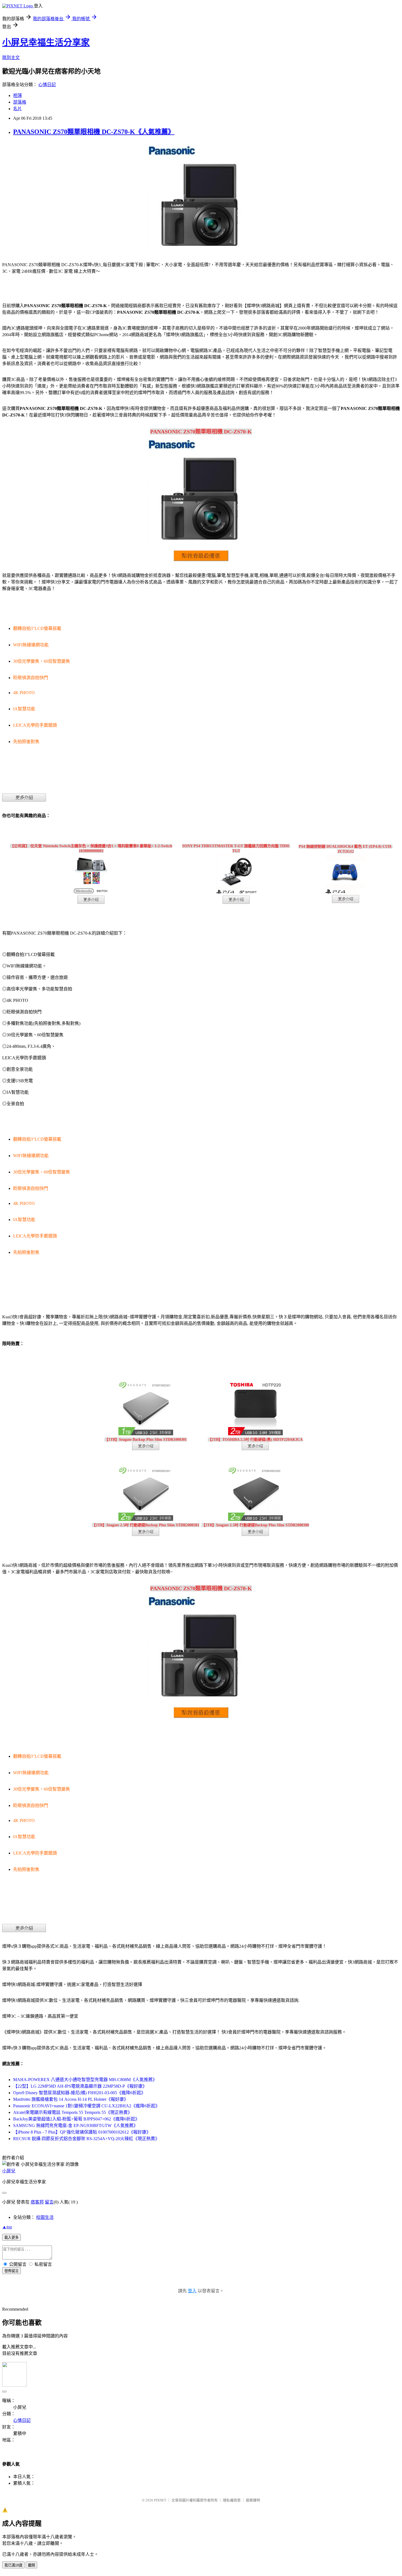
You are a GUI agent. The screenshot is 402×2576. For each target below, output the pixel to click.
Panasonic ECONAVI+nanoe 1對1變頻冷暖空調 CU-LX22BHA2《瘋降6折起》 (86, 2106)
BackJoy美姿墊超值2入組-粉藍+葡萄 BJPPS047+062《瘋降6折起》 (76, 2119)
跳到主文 (11, 58)
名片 (18, 109)
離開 (31, 2565)
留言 (49, 2202)
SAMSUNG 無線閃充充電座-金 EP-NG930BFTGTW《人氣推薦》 (75, 2125)
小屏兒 (9, 2171)
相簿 (18, 96)
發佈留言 (11, 2271)
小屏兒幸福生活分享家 (46, 42)
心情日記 (47, 85)
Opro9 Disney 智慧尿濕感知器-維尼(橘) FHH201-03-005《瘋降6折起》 (79, 2093)
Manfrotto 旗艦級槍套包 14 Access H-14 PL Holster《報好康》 (71, 2099)
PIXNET (160, 2500)
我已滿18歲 (13, 2565)
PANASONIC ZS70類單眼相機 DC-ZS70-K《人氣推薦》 (94, 132)
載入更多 (11, 2238)
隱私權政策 (232, 2500)
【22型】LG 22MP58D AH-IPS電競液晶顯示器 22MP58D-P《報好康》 (80, 2086)
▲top (7, 2227)
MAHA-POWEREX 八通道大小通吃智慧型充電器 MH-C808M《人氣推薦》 (85, 2080)
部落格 (20, 102)
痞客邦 (37, 2202)
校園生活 (45, 2217)
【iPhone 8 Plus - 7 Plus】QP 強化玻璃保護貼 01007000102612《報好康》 (82, 2132)
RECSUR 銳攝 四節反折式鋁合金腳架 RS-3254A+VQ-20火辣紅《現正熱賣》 (86, 2139)
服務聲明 (253, 2500)
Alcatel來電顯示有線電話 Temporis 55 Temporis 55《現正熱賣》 (73, 2112)
